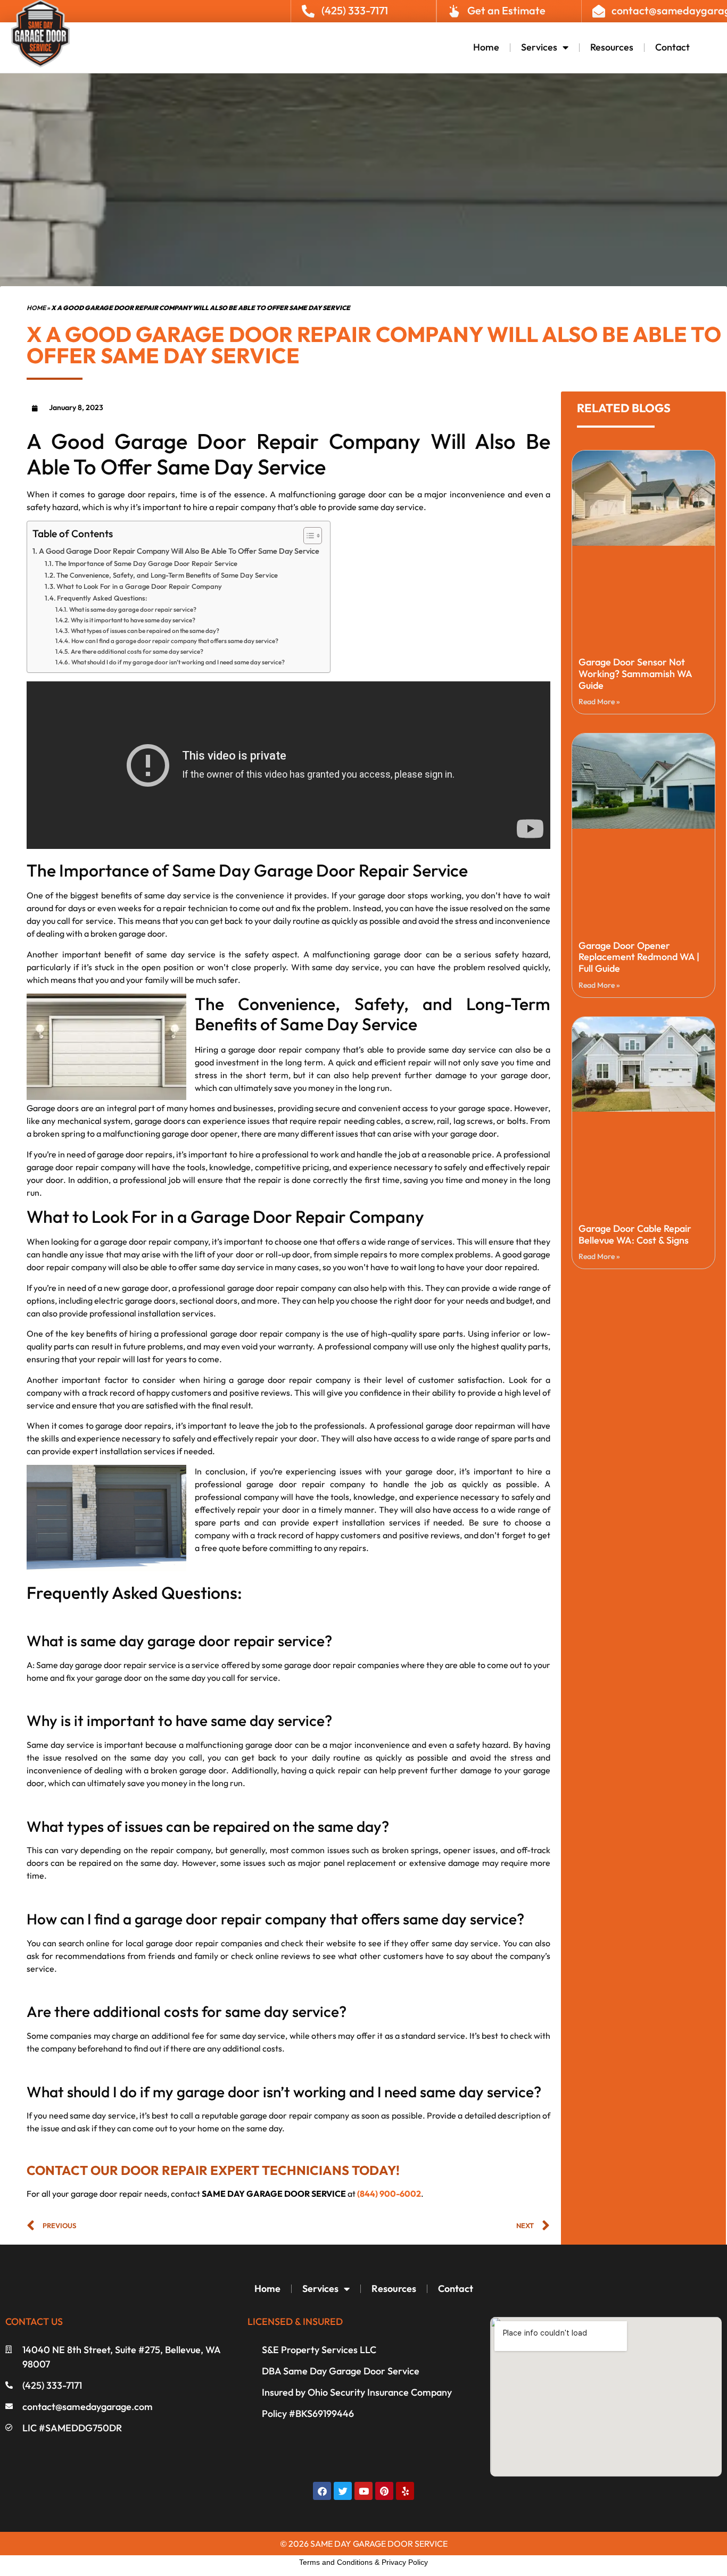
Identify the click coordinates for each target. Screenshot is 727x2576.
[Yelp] (405, 2491)
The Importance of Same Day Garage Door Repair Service (146, 563)
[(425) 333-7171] (308, 11)
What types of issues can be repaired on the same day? (145, 631)
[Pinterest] (384, 2491)
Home (486, 47)
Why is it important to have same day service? (133, 620)
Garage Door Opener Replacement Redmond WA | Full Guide (639, 957)
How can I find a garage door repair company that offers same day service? (175, 641)
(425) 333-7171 (355, 10)
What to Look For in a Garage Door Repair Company (139, 586)
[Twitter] (343, 2491)
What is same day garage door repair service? (133, 609)
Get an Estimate (506, 10)
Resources (612, 47)
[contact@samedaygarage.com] (599, 11)
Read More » (599, 702)
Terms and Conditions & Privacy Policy (363, 2562)
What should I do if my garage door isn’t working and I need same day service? (178, 662)
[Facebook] (322, 2491)
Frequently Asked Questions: (102, 598)
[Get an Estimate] (454, 11)
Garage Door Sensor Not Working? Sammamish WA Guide (635, 673)
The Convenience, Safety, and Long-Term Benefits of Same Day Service (167, 575)
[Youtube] (363, 2491)
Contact (672, 47)
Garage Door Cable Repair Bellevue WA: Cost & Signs (635, 1234)
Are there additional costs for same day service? (137, 651)
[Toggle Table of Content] (307, 536)
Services (539, 47)
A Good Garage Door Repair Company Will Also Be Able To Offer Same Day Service (179, 551)
